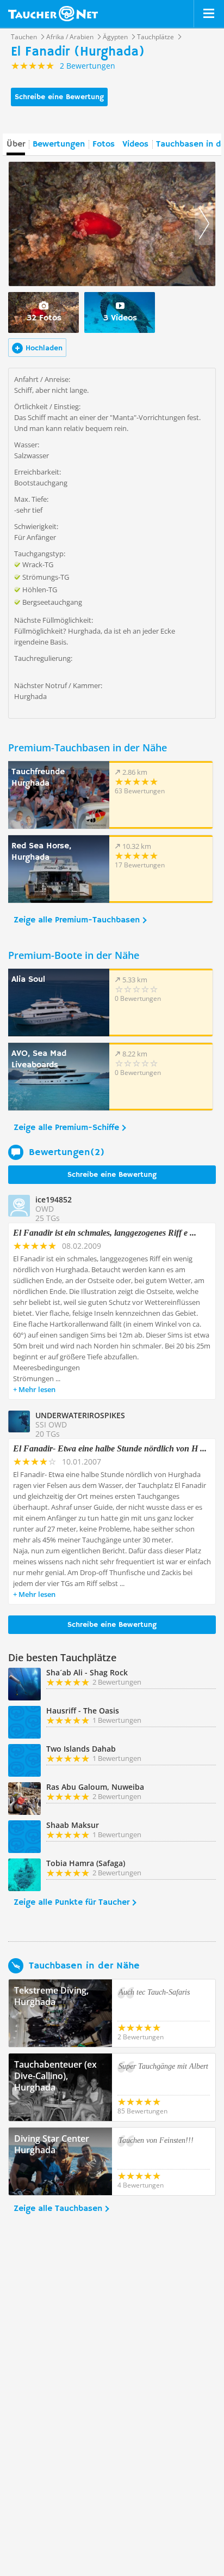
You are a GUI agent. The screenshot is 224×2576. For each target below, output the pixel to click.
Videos (135, 144)
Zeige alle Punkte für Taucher (71, 1903)
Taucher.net (53, 14)
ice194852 (54, 1199)
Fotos (104, 144)
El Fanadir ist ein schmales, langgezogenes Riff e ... (105, 1233)
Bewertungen (59, 144)
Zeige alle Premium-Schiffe (66, 1128)
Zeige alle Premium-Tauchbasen (77, 920)
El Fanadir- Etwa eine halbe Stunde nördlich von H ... (110, 1448)
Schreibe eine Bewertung (59, 97)
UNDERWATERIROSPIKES (80, 1415)
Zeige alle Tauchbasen (58, 2209)
